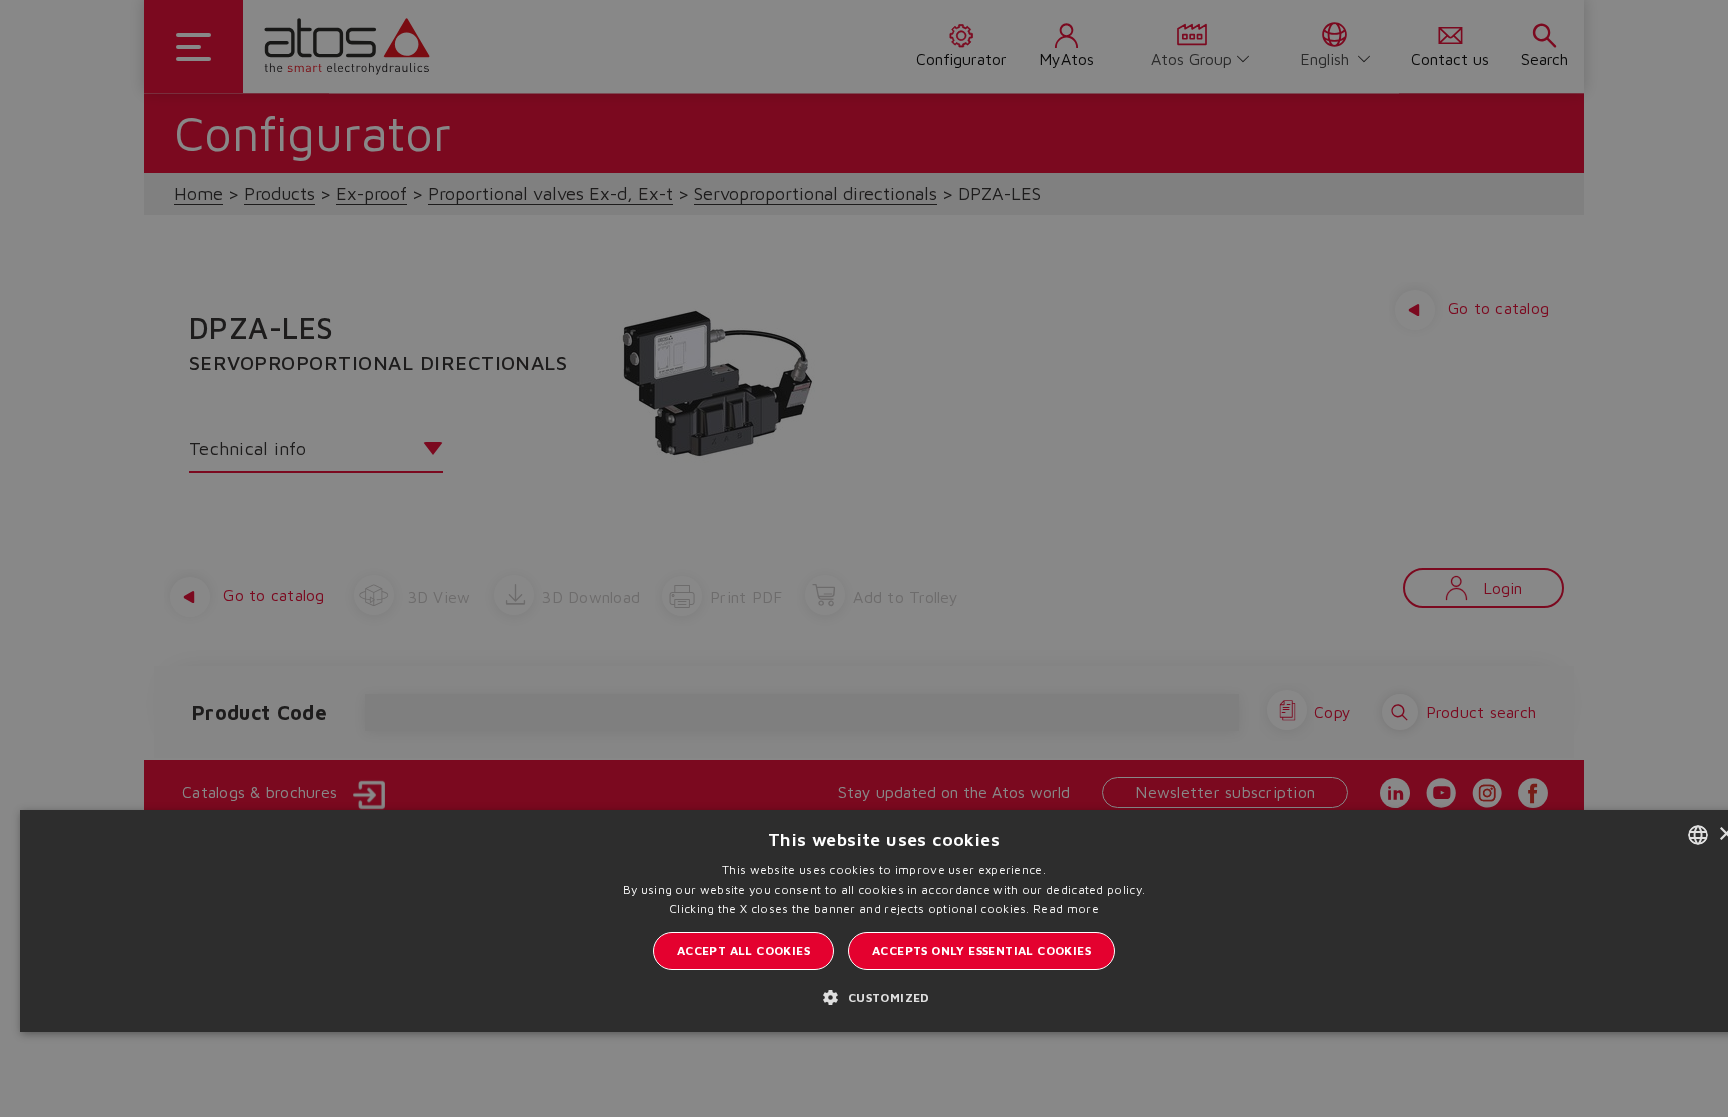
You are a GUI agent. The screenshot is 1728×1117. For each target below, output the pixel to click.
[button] (883, 996)
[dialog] (864, 558)
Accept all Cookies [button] (743, 950)
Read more (1066, 908)
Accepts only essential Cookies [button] (981, 950)
